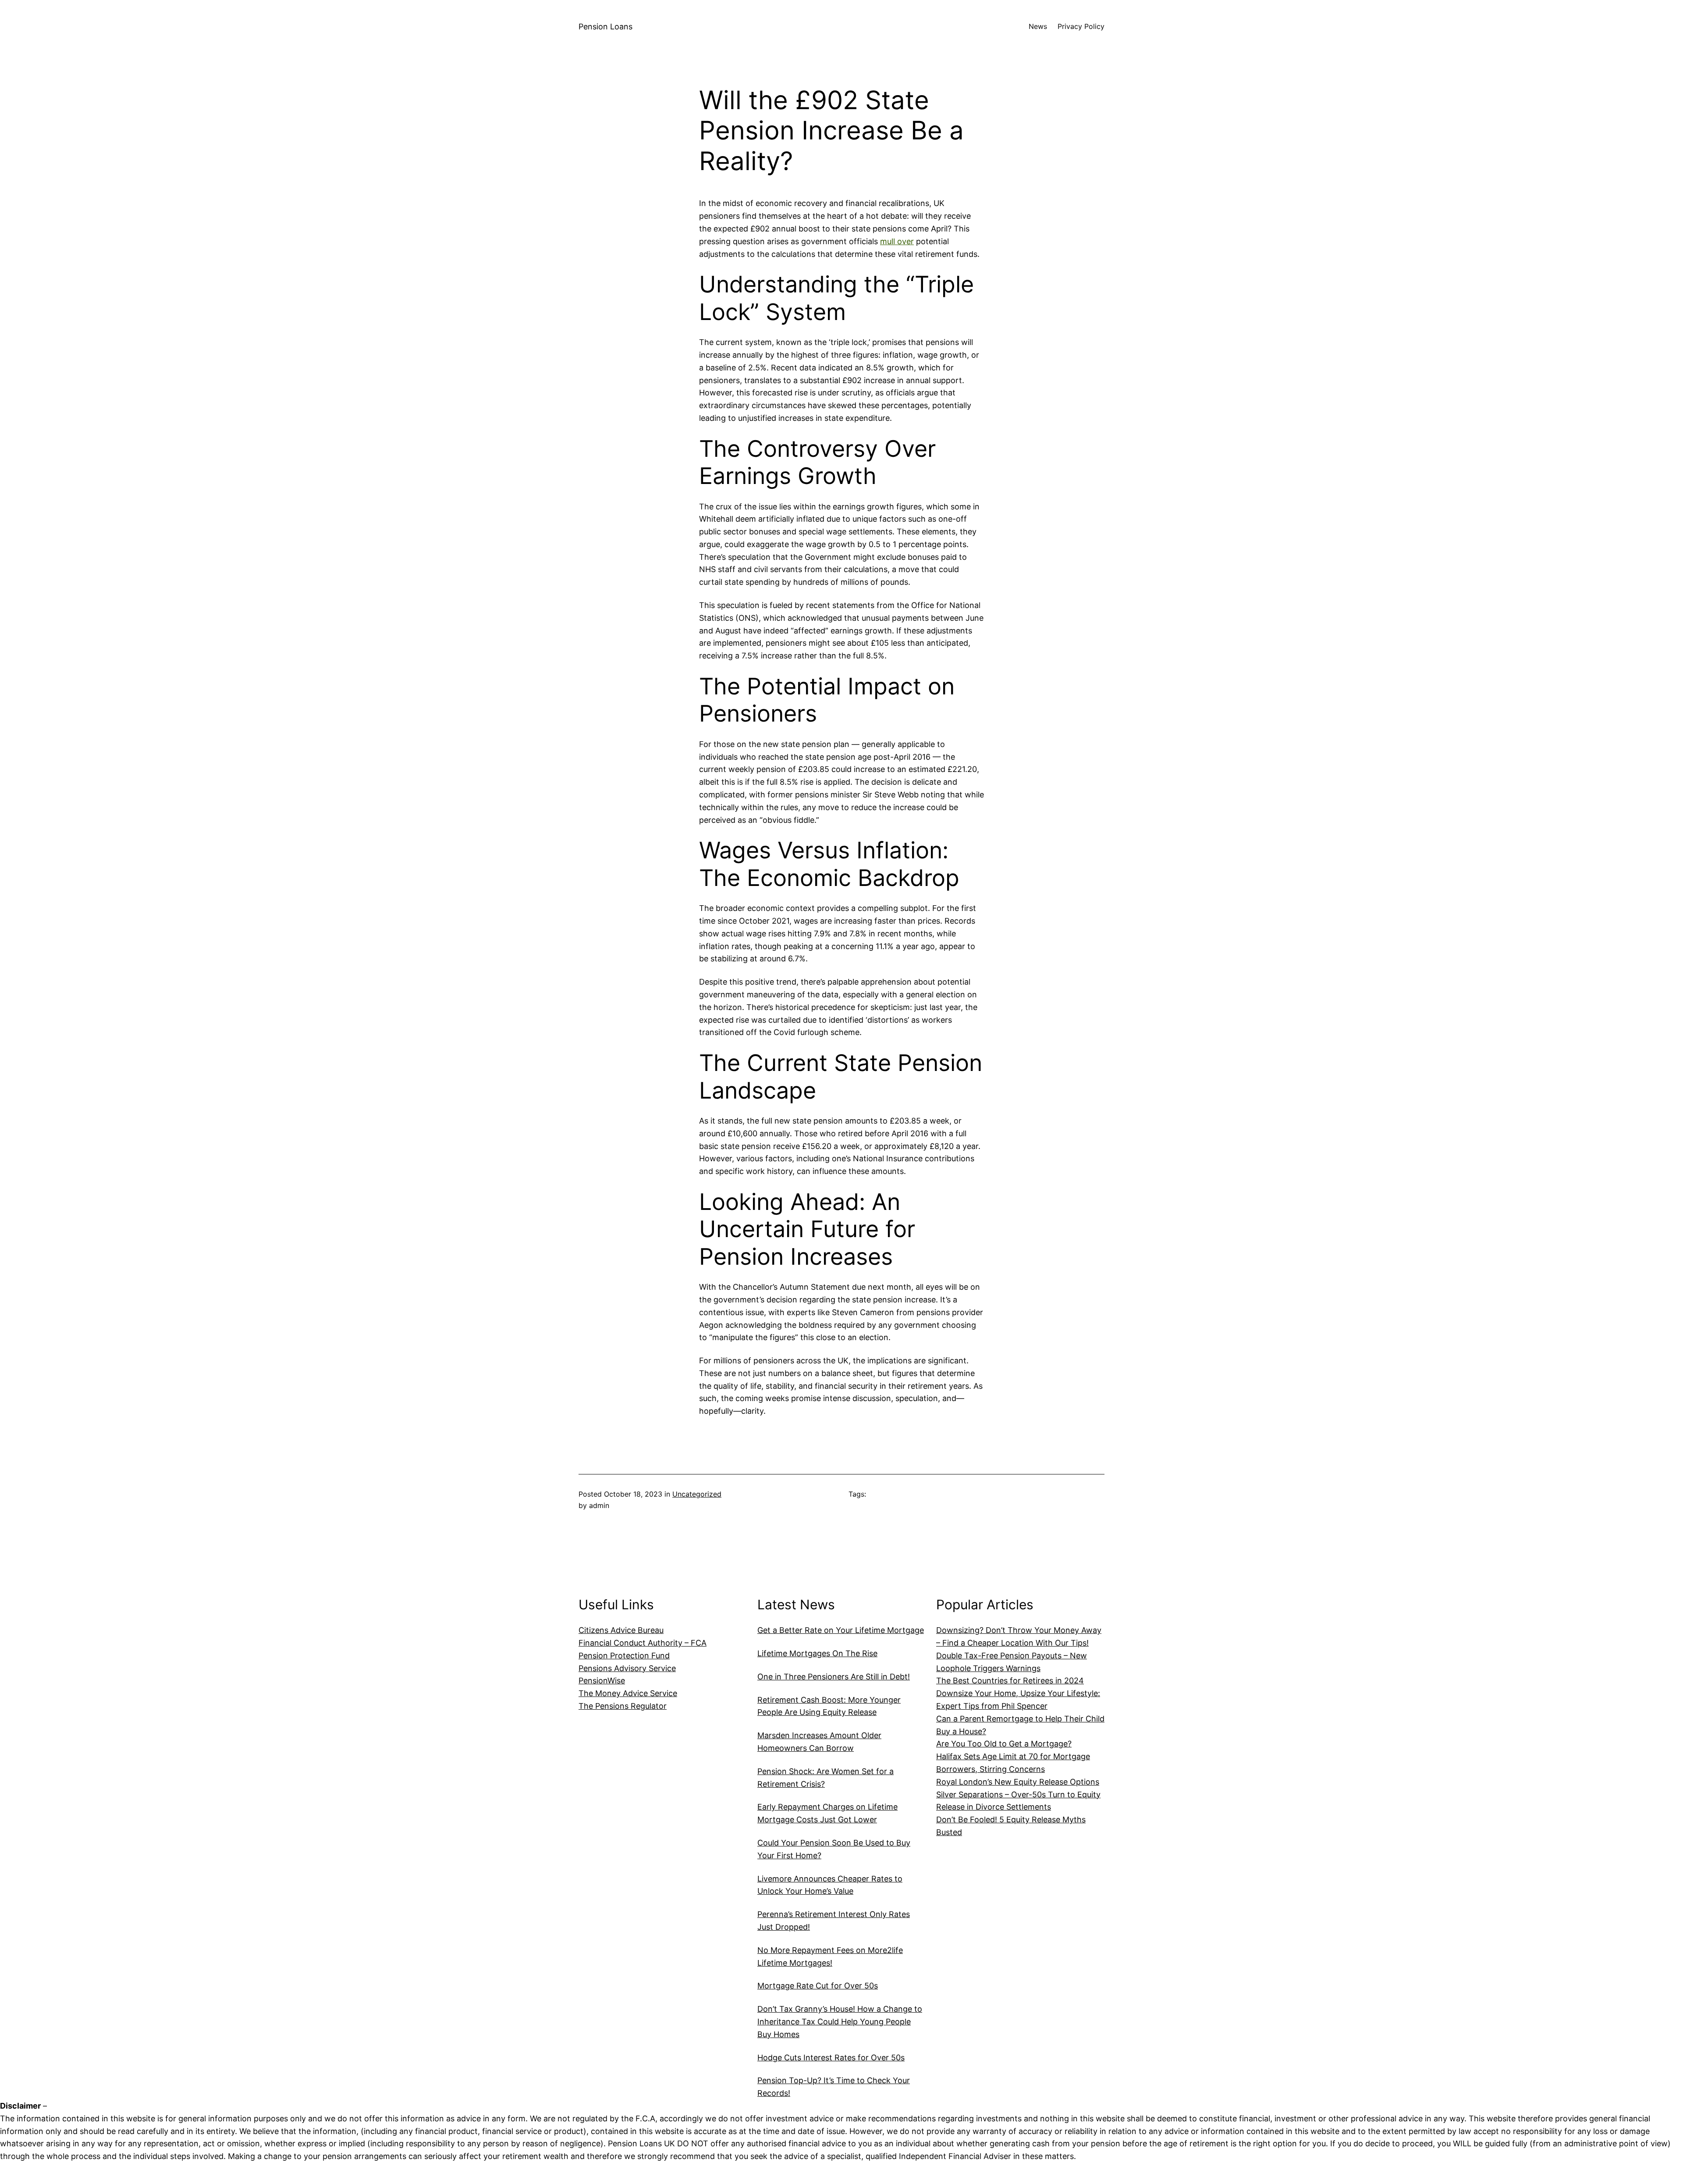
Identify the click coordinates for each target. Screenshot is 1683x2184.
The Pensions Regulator (623, 1706)
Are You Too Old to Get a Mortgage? (1004, 1744)
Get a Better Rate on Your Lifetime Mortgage (841, 1630)
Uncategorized (697, 1494)
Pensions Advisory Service (627, 1668)
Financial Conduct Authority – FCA (643, 1643)
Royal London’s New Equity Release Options (1018, 1782)
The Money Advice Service (628, 1693)
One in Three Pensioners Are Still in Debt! (834, 1677)
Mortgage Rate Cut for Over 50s (818, 1986)
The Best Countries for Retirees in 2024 (1010, 1681)
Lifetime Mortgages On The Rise (817, 1653)
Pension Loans (605, 27)
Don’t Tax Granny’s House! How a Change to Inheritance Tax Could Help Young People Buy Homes (840, 2022)
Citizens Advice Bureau (621, 1630)
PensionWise (602, 1681)
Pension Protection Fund (624, 1656)
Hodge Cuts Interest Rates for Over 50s (831, 2058)
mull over (897, 241)
